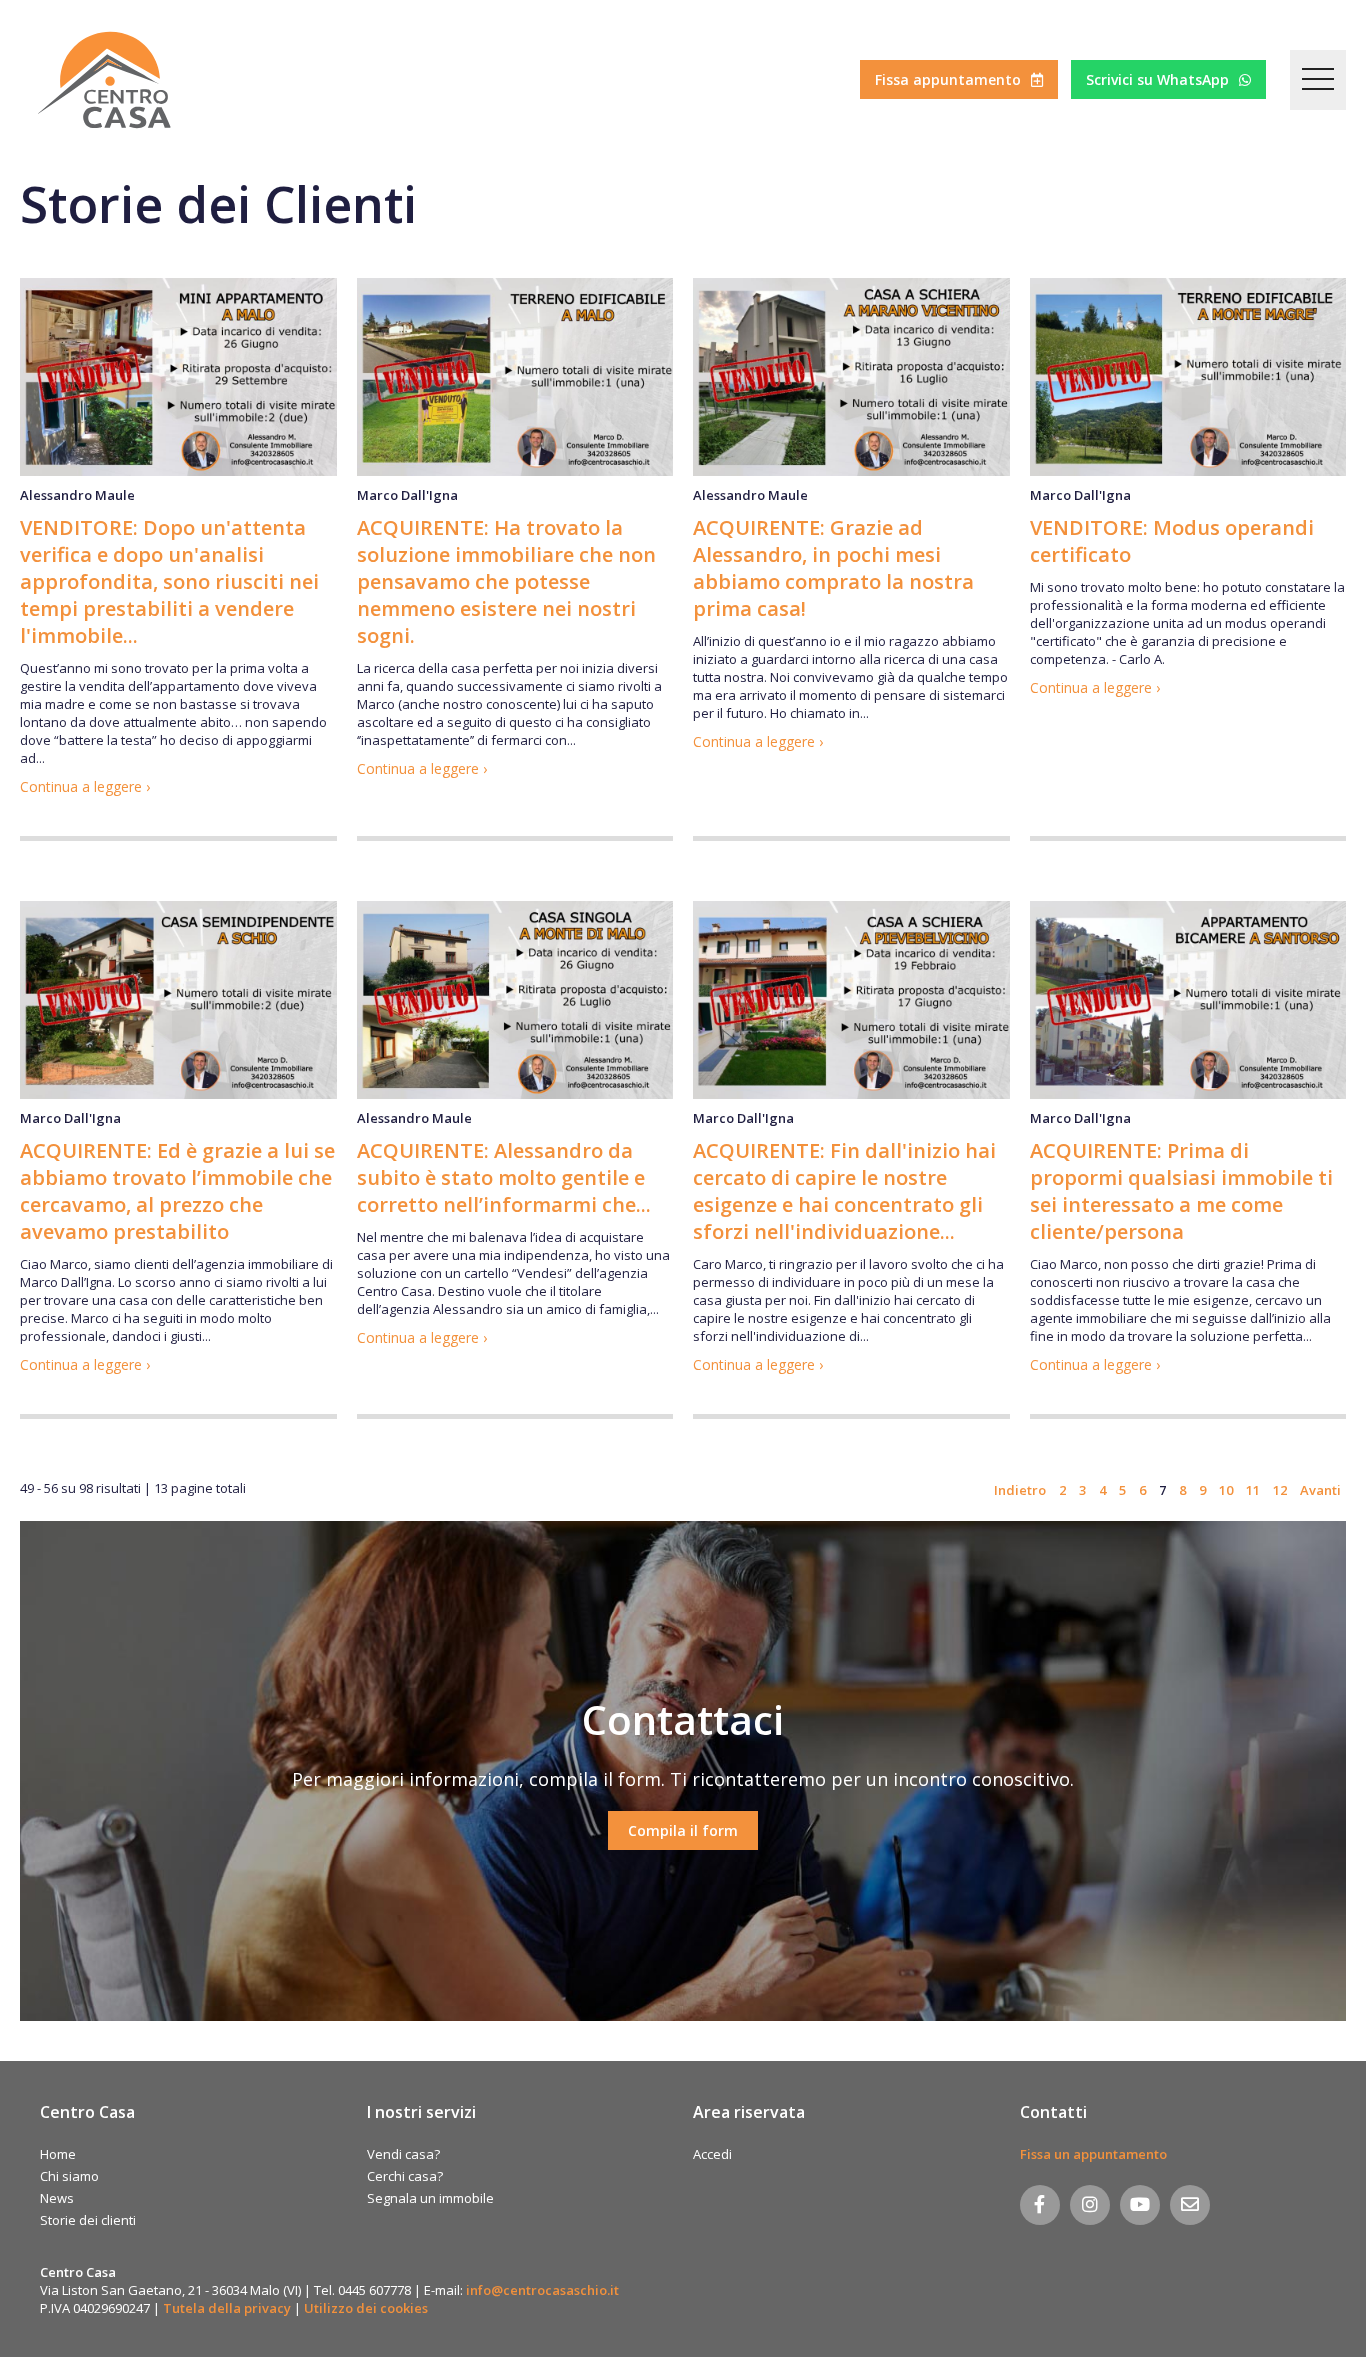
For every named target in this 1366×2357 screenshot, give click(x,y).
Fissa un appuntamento (1093, 2154)
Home (58, 2154)
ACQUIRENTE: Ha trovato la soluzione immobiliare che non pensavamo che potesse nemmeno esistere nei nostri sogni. (506, 581)
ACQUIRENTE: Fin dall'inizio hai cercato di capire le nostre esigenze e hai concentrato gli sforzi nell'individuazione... (844, 1191)
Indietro (1020, 1490)
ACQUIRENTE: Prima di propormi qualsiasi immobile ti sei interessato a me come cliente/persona (1181, 1191)
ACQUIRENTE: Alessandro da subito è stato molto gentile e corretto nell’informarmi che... (504, 1177)
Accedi (712, 2154)
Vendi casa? (403, 2154)
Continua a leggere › (85, 786)
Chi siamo (69, 2176)
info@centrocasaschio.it (542, 2290)
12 (1280, 1490)
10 (1226, 1490)
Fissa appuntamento (948, 79)
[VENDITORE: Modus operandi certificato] (1188, 377)
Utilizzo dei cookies (366, 2308)
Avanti (1320, 1490)
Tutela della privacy (227, 2308)
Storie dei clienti (88, 2220)
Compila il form (683, 1830)
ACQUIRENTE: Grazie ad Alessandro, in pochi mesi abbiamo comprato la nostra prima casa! (833, 568)
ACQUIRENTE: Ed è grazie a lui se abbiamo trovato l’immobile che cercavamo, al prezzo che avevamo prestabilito (177, 1191)
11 (1253, 1490)
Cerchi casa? (405, 2176)
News (57, 2198)
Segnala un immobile (430, 2198)
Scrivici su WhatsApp (1157, 79)
